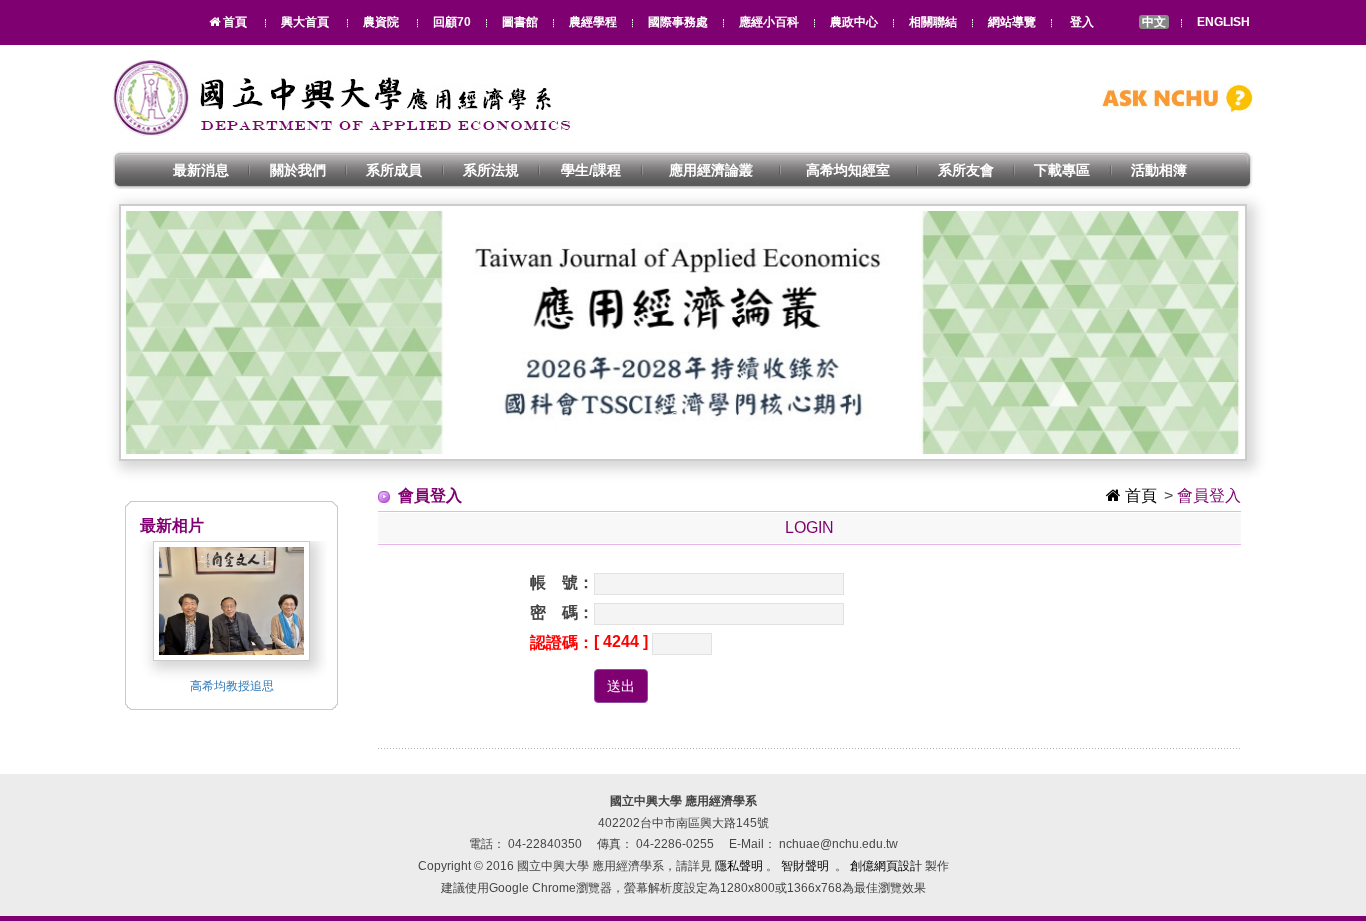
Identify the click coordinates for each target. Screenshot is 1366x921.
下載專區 (1062, 170)
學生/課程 (591, 170)
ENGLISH (1223, 22)
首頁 (1139, 495)
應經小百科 (769, 22)
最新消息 (201, 170)
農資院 (381, 22)
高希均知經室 (848, 170)
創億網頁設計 (886, 866)
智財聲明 (805, 866)
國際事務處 (678, 22)
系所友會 (966, 170)
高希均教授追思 (232, 686)
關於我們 (298, 170)
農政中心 (854, 22)
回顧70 (452, 22)
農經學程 (593, 22)
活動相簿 (1159, 170)
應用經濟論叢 (711, 170)
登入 (1082, 22)
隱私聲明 (739, 866)
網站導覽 (1012, 22)
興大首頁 (305, 22)
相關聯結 (933, 22)
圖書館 (520, 22)
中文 (1154, 22)
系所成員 (394, 170)
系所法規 (491, 170)
